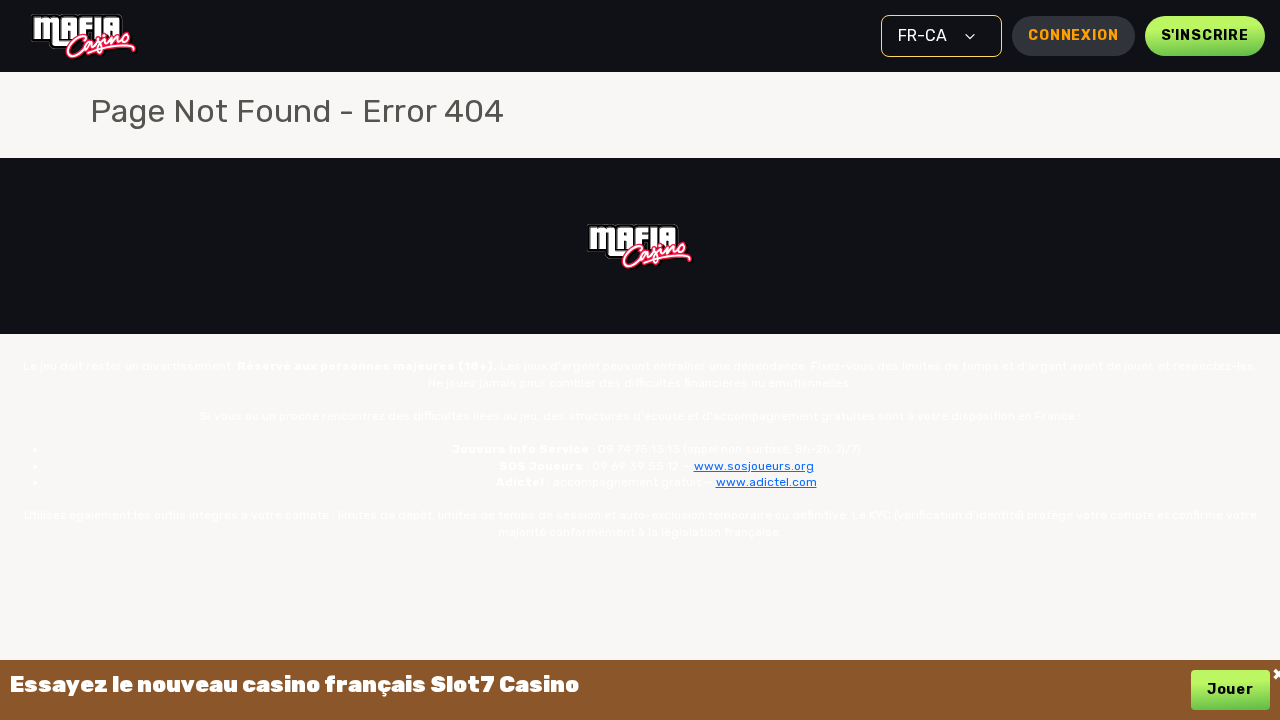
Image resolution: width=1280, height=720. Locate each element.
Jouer (1230, 689)
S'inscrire (1205, 35)
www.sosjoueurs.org (754, 466)
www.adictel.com (766, 482)
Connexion (1073, 35)
